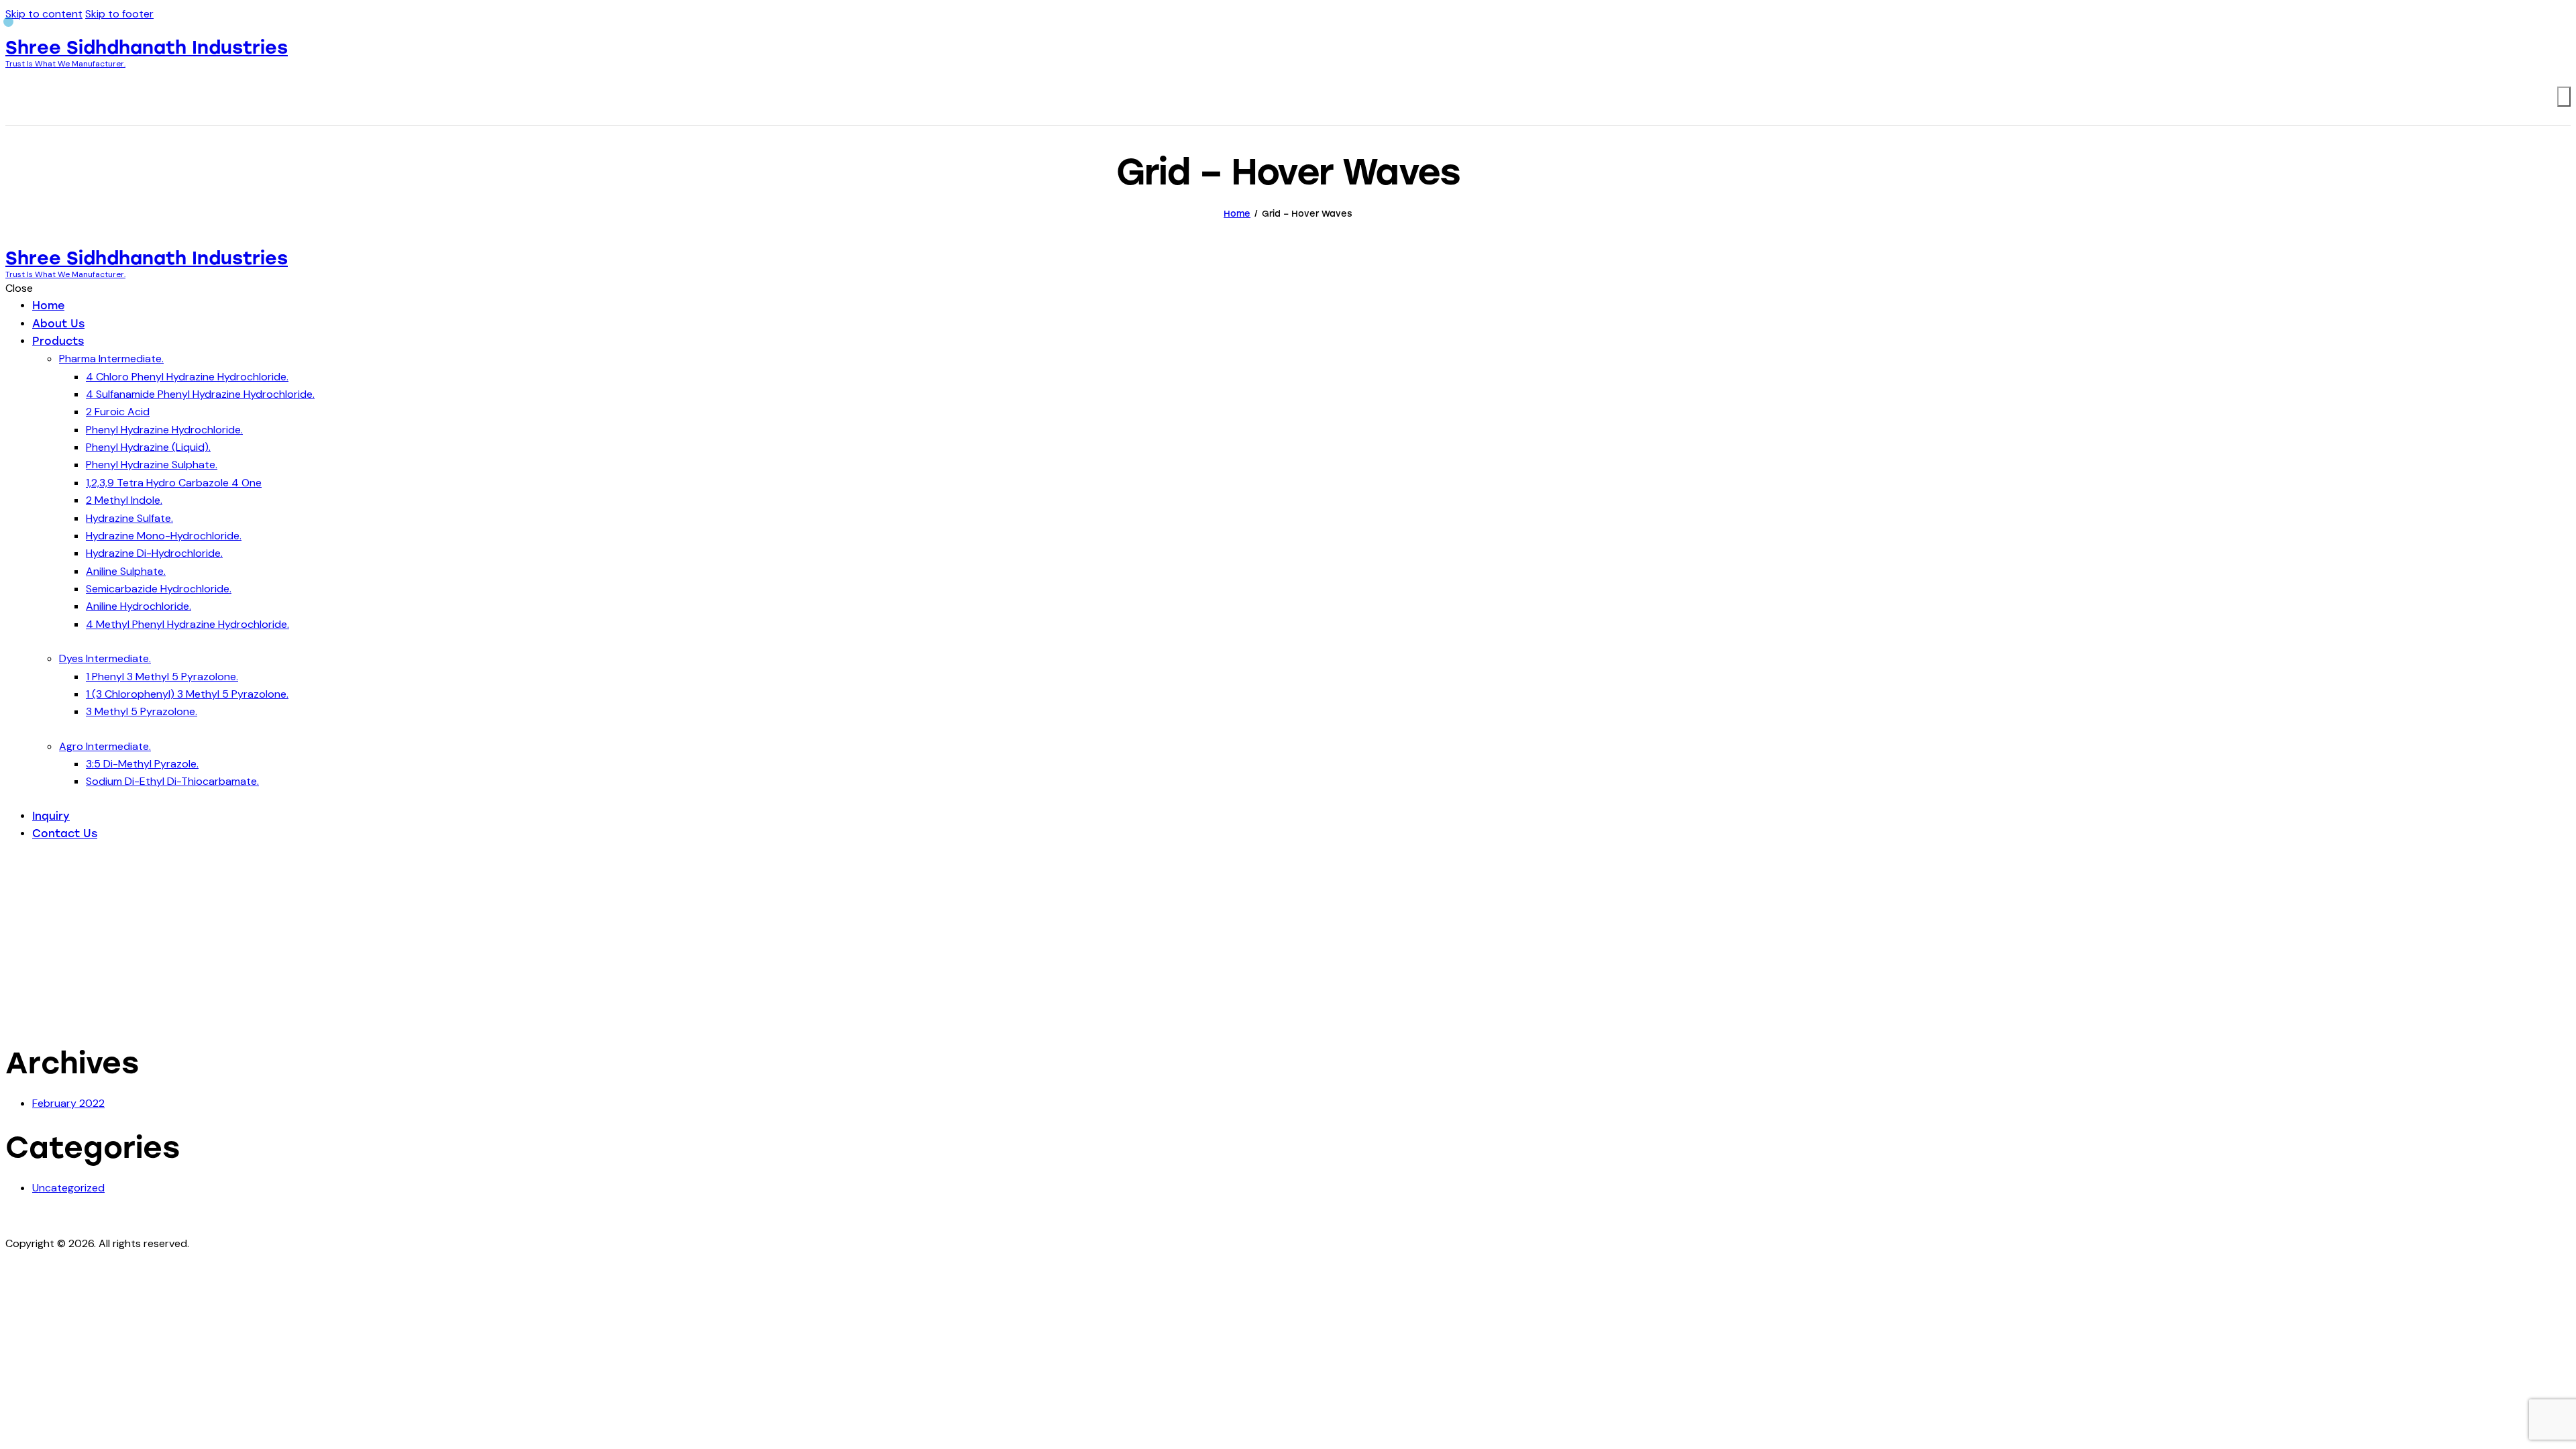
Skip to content (44, 14)
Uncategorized (68, 1188)
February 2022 (68, 1103)
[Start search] (2564, 97)
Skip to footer (119, 14)
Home (1237, 214)
